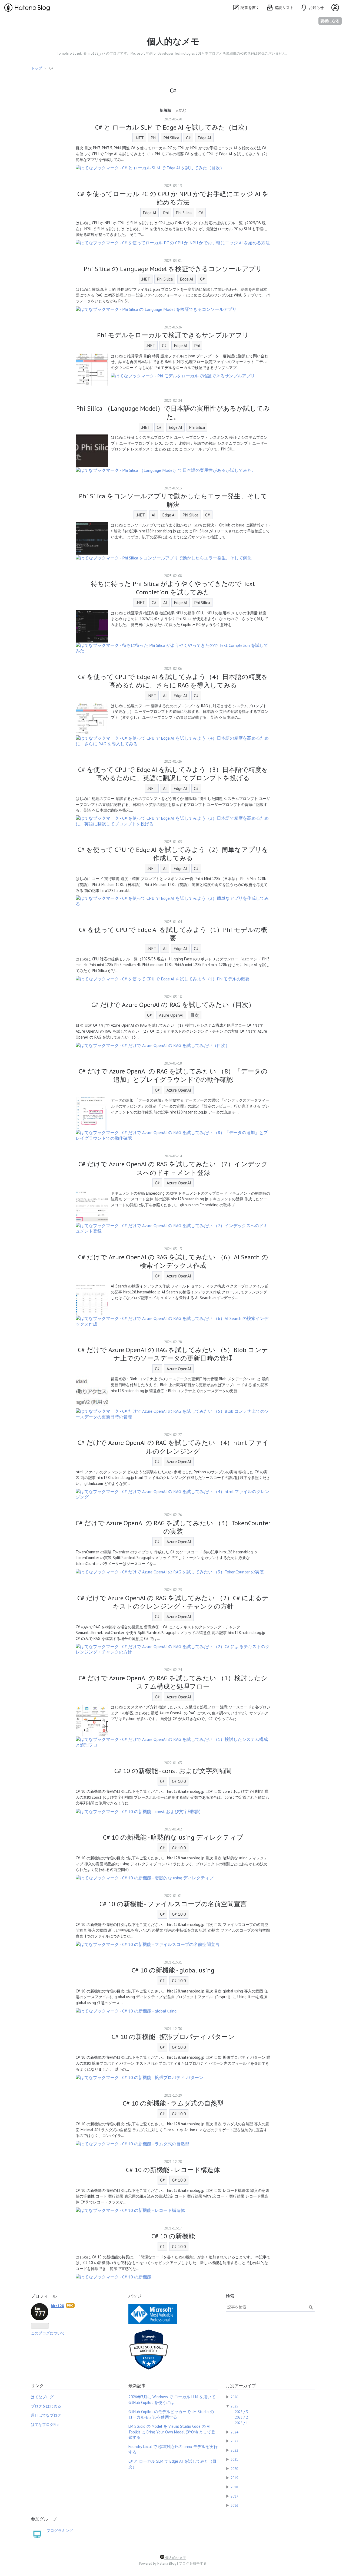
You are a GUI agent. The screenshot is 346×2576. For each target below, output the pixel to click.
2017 (234, 2496)
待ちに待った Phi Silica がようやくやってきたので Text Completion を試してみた (173, 588)
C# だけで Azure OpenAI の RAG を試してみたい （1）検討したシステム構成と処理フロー (173, 1682)
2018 (234, 2487)
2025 (234, 2406)
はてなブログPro (45, 2425)
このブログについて (48, 2333)
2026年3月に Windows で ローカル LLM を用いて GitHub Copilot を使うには (172, 2399)
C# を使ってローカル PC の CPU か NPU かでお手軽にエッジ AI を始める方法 (173, 198)
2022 (234, 2450)
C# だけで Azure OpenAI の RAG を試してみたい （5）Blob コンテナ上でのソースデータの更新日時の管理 (173, 1354)
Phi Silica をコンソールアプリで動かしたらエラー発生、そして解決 (173, 500)
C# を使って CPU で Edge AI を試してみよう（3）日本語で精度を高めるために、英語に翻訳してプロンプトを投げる (173, 774)
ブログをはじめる (46, 2406)
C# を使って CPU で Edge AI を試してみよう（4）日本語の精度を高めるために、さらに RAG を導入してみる (173, 681)
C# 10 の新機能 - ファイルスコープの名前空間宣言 (173, 1904)
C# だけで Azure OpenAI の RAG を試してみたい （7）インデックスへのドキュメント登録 (173, 1168)
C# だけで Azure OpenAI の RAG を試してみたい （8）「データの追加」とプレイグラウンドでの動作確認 (173, 1075)
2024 (234, 2432)
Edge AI (204, 138)
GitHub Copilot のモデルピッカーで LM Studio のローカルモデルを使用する (171, 2414)
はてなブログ (42, 2397)
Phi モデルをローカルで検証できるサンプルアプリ (173, 335)
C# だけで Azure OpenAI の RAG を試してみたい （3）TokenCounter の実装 (173, 1527)
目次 (195, 1015)
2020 (234, 2469)
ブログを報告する (193, 2563)
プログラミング (60, 2531)
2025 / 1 (241, 2423)
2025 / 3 (241, 2412)
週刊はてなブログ (46, 2415)
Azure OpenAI (171, 1015)
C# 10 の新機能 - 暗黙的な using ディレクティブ (173, 1837)
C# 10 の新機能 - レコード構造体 (173, 2170)
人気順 (181, 110)
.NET (139, 138)
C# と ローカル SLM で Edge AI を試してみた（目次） (173, 127)
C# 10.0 (179, 1781)
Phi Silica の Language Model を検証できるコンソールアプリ (173, 269)
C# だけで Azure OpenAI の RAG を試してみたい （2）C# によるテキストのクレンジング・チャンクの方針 (173, 1602)
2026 (234, 2397)
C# (188, 138)
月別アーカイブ (241, 2386)
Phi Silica (171, 138)
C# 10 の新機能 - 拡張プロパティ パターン (173, 2037)
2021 (234, 2459)
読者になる (330, 21)
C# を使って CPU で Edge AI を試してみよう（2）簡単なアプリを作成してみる (173, 854)
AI (154, 515)
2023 (234, 2441)
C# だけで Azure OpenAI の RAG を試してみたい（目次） (173, 1005)
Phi (153, 138)
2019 (234, 2478)
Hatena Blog (167, 2563)
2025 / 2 (241, 2417)
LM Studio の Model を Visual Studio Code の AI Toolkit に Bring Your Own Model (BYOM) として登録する (172, 2432)
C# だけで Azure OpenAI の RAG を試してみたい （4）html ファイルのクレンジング (173, 1447)
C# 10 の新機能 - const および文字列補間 (173, 1771)
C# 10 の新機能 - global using (173, 1970)
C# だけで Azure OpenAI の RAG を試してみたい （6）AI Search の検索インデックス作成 (173, 1261)
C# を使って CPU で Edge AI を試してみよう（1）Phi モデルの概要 (173, 934)
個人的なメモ (173, 41)
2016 (234, 2505)
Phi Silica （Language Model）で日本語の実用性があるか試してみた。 (173, 413)
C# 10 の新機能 (173, 2236)
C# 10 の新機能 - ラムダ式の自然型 (173, 2103)
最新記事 (137, 2386)
